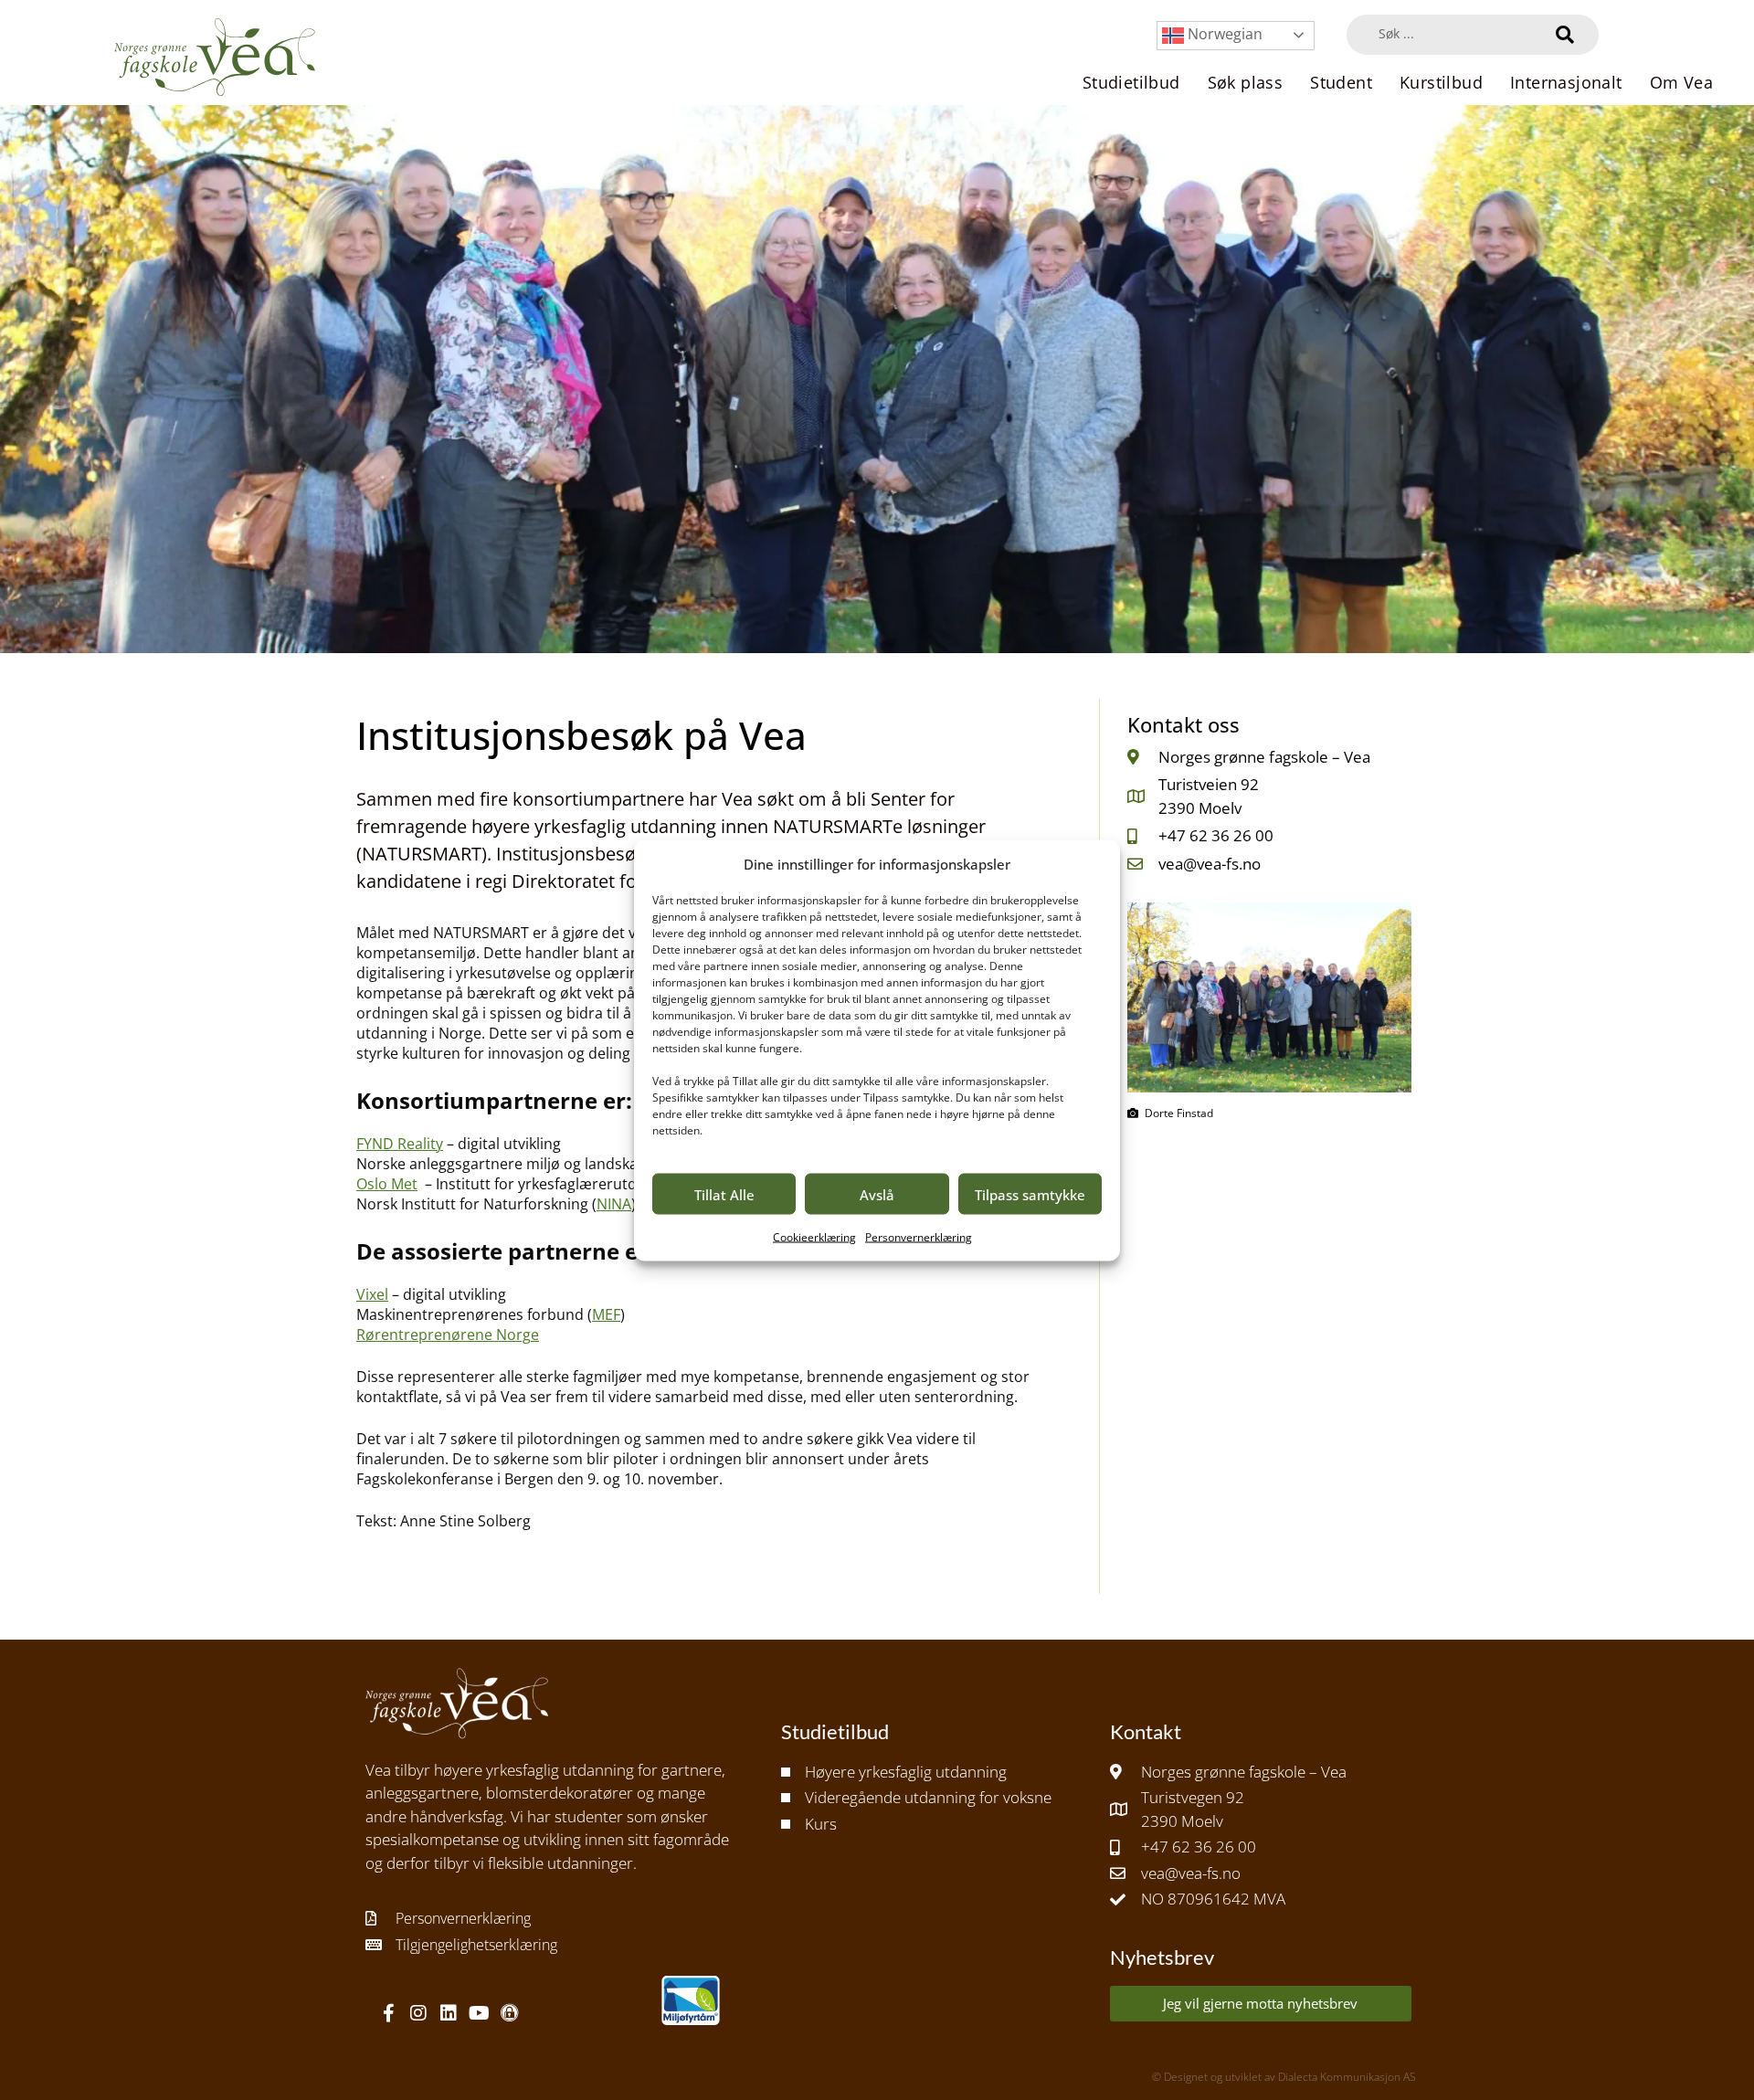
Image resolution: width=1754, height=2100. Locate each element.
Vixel (372, 1294)
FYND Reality (400, 1144)
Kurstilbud (1441, 82)
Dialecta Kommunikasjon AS (1347, 2077)
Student (1341, 82)
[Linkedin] (449, 2013)
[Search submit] (1565, 35)
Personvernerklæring (919, 1237)
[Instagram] (418, 2013)
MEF (606, 1314)
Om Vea (1681, 82)
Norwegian (1223, 34)
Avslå (877, 1194)
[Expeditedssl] (509, 2013)
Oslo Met (387, 1184)
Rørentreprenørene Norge (448, 1335)
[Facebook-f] (388, 2013)
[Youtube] (479, 2013)
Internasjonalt (1566, 82)
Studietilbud (1131, 82)
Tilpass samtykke (1030, 1194)
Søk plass (1246, 82)
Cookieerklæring (814, 1237)
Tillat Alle (724, 1194)
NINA (614, 1204)
